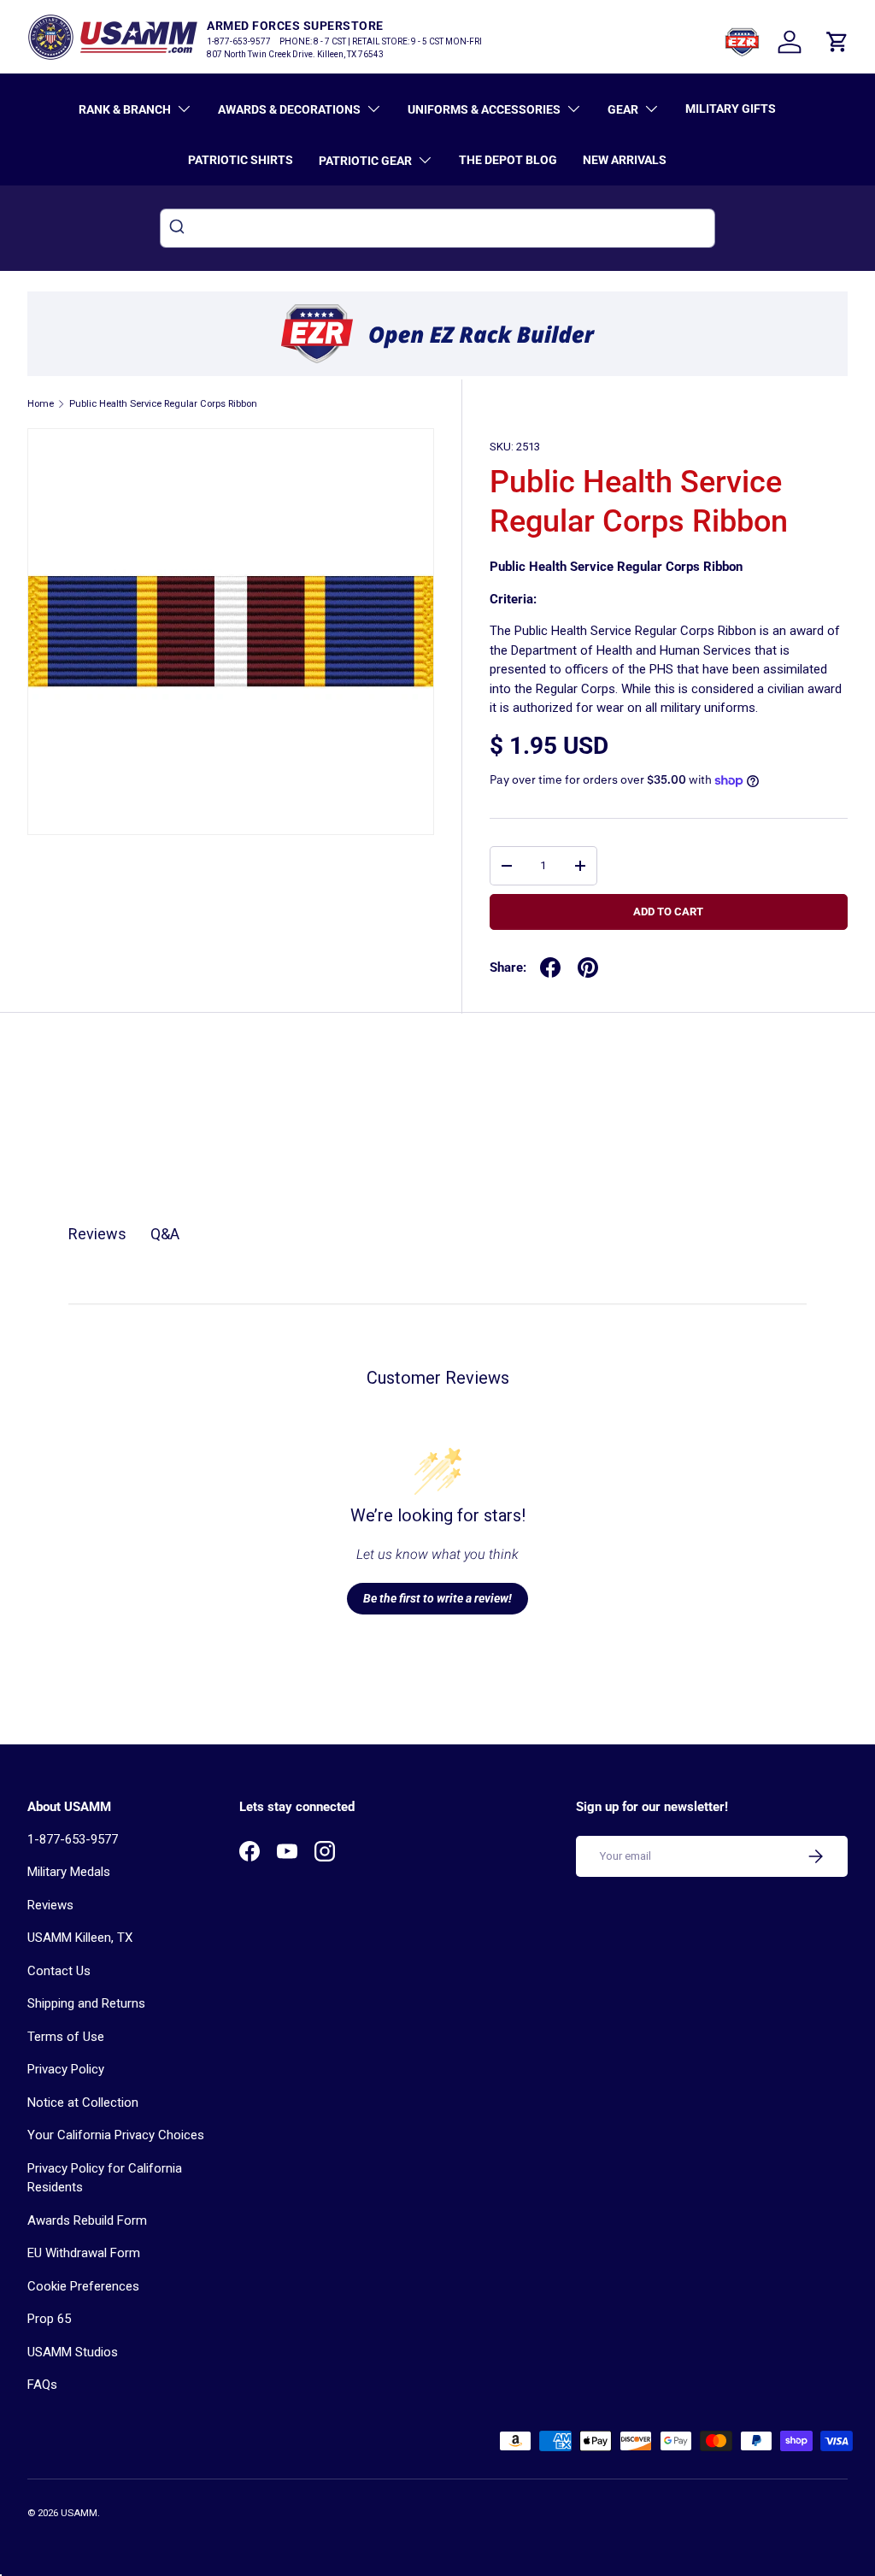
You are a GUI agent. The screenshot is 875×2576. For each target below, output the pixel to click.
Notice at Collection (83, 2103)
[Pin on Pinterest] (588, 967)
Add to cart (668, 912)
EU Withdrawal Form (84, 2253)
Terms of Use (66, 2037)
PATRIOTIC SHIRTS (241, 160)
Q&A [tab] (165, 1234)
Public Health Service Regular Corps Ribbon (163, 404)
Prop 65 (49, 2319)
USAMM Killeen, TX (80, 1938)
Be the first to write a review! (437, 1598)
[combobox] (437, 228)
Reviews (50, 1905)
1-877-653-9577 (73, 1839)
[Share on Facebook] (550, 967)
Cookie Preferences (83, 2286)
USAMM (79, 2513)
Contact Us (59, 1971)
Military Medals (69, 1872)
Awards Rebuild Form (87, 2220)
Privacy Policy (66, 2069)
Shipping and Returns (86, 2003)
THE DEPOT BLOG (508, 160)
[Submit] (179, 228)
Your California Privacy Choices (116, 2135)
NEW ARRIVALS (625, 160)
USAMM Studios (73, 2352)
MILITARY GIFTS (731, 109)
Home (41, 404)
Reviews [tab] (97, 1234)
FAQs (42, 2385)
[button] (837, 42)
